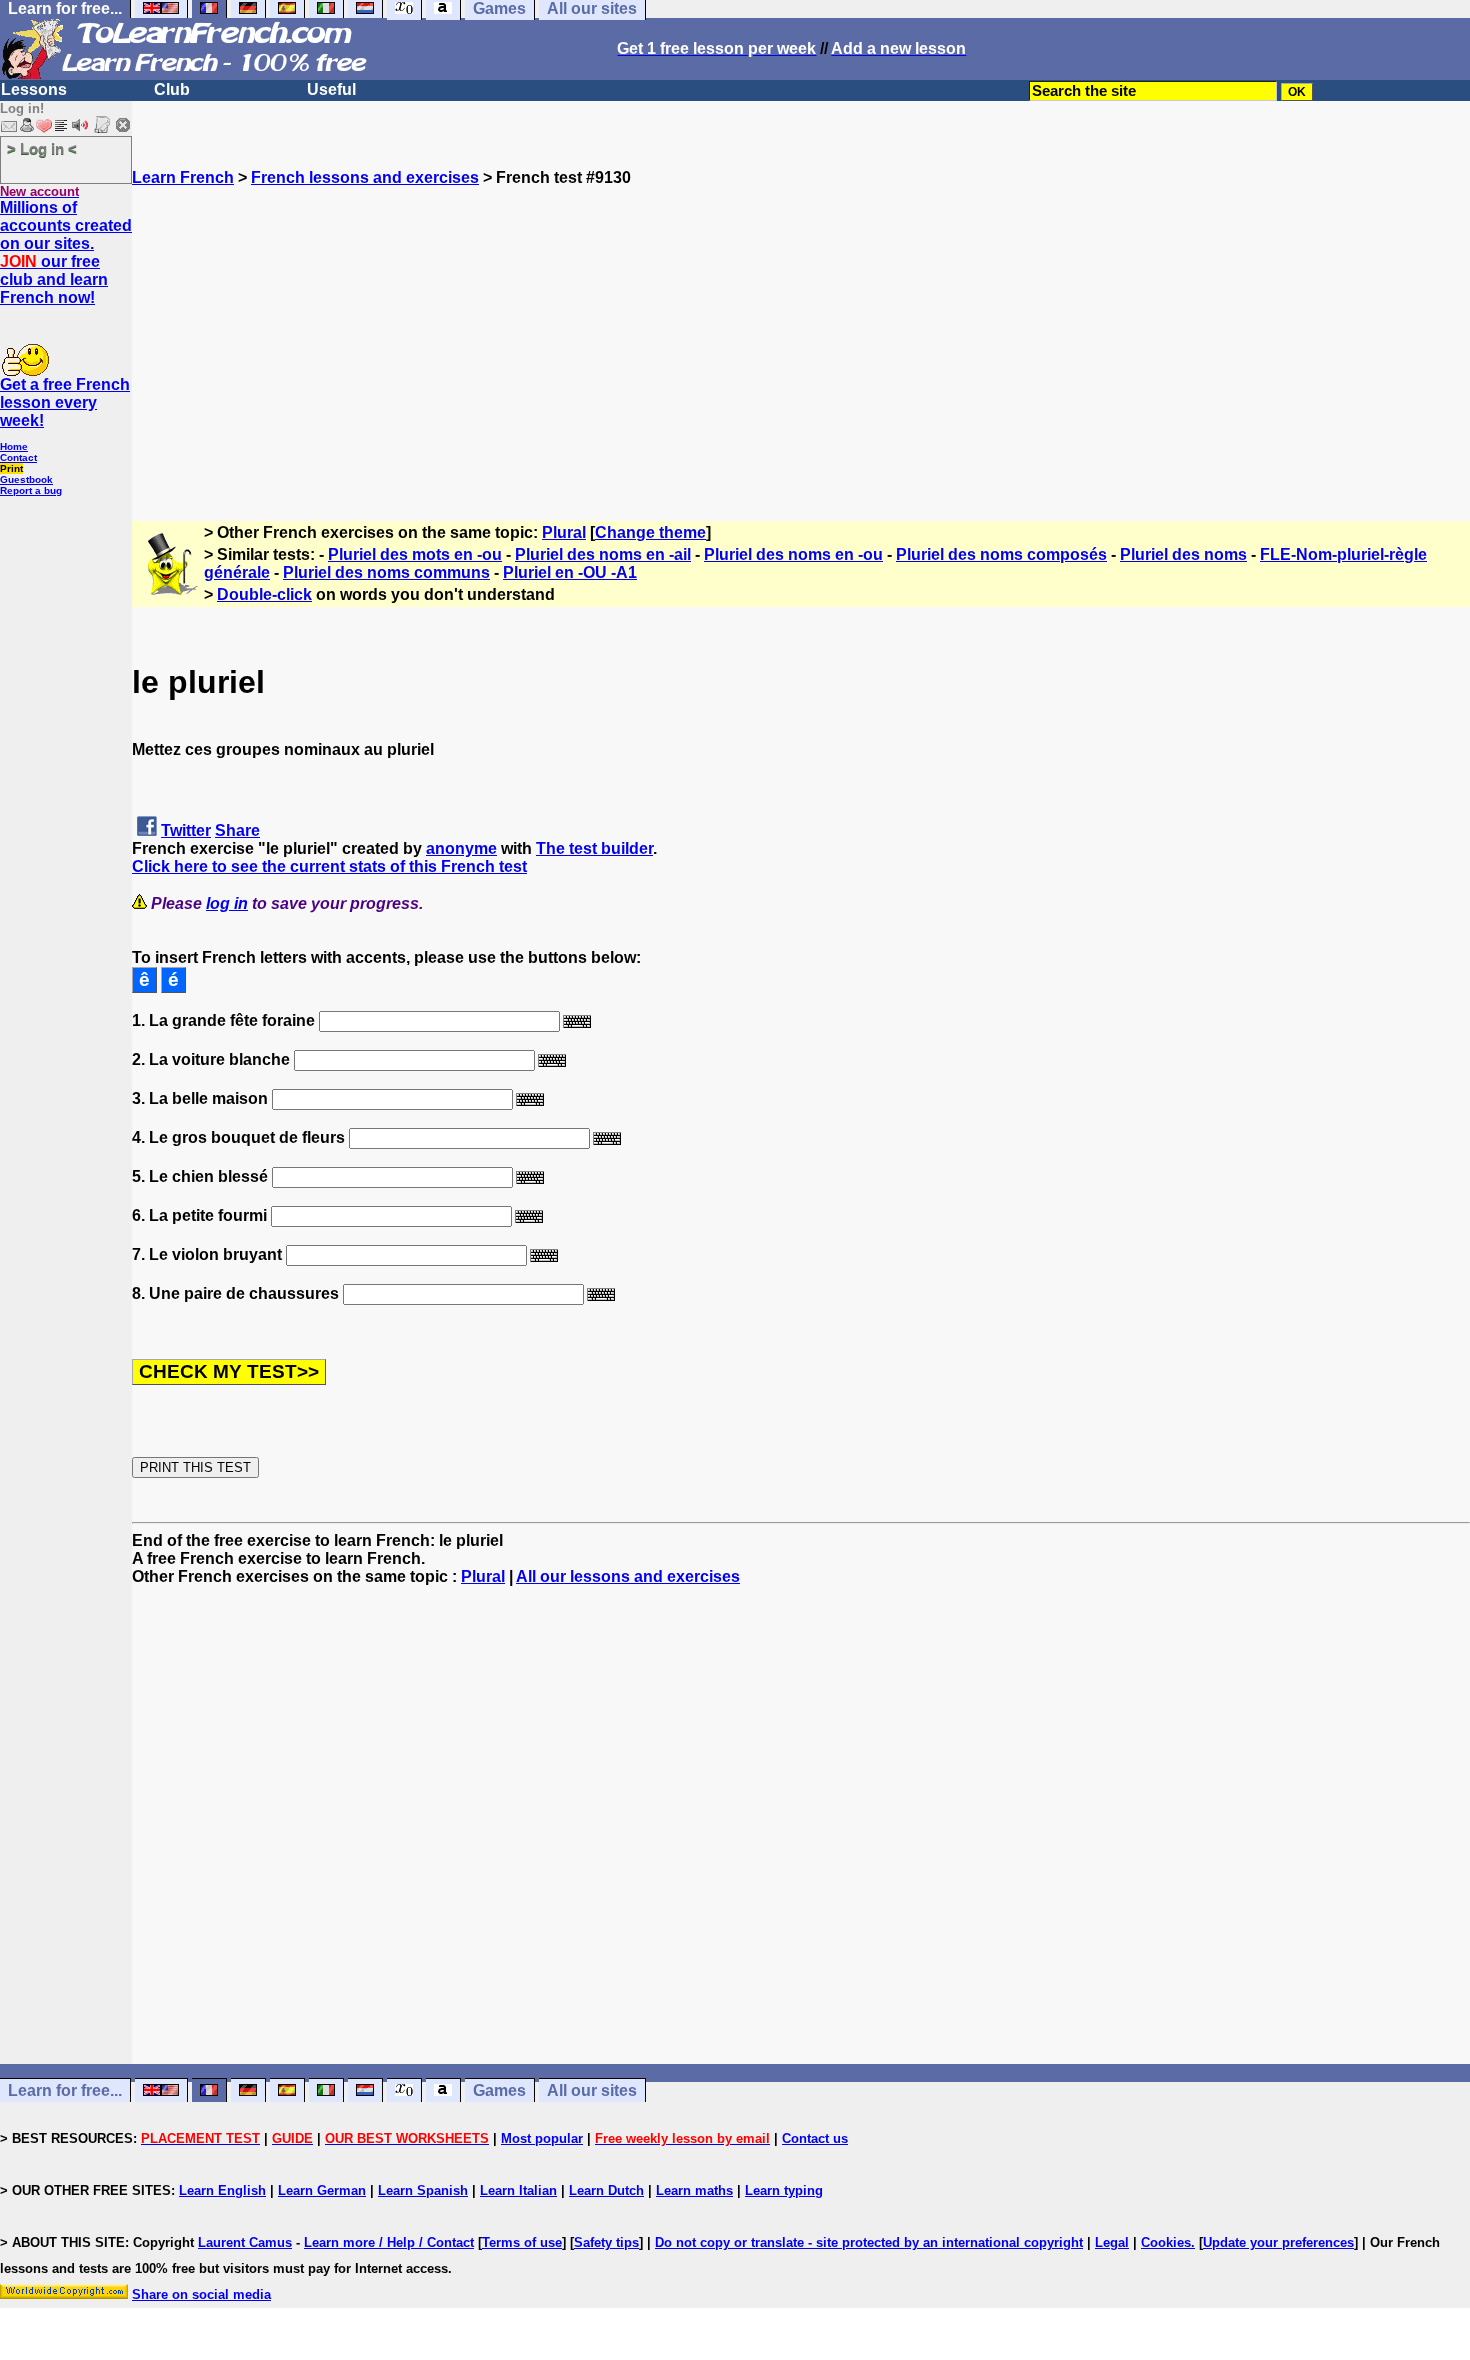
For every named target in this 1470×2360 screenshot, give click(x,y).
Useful (331, 89)
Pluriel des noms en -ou (793, 554)
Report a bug (31, 490)
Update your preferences (1278, 2242)
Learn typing (784, 2190)
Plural (564, 532)
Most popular (542, 2138)
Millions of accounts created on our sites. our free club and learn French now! (66, 252)
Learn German (322, 2190)
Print (11, 468)
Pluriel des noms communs (386, 572)
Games (499, 2090)
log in (227, 903)
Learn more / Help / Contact (389, 2242)
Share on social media (201, 2294)
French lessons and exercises (365, 177)
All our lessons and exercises (628, 1576)
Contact (18, 457)
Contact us (815, 2138)
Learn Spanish (423, 2190)
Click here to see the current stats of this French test (329, 866)
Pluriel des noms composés (1001, 554)
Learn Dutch (606, 2190)
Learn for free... (65, 2090)
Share (237, 830)
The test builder (594, 848)
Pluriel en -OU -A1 (570, 572)
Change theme (650, 532)
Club (172, 89)
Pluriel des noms (1183, 554)
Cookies (1166, 2242)
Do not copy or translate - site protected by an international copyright (869, 2242)
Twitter (186, 830)
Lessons (34, 89)
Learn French (183, 177)
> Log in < (42, 148)
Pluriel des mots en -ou (415, 554)
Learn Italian (518, 2190)
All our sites (592, 2090)
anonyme (461, 848)
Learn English (222, 2190)
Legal (1112, 2242)
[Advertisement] (801, 327)
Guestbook (26, 479)
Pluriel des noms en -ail (603, 554)
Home (14, 446)
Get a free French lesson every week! (65, 402)
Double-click (264, 594)
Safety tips (606, 2242)
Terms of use (522, 2242)
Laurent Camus (245, 2242)
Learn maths (694, 2190)
